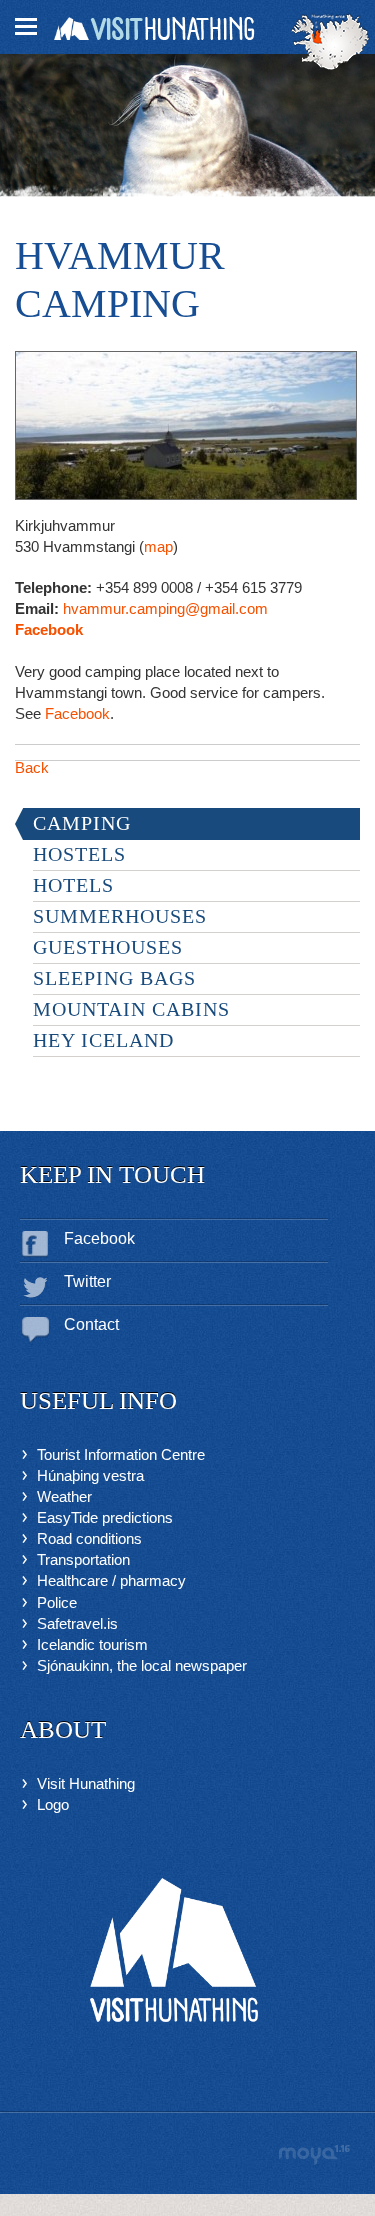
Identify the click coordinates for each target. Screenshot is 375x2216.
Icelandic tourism (92, 1644)
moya (313, 2154)
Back (32, 767)
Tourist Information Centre (121, 1454)
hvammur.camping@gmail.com (165, 608)
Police (57, 1602)
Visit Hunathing (86, 1783)
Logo (53, 1804)
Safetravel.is (77, 1623)
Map (330, 42)
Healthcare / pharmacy (111, 1580)
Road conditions (89, 1538)
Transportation (83, 1559)
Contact (91, 1324)
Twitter (87, 1281)
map (158, 546)
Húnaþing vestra (90, 1475)
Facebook (49, 629)
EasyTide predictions (105, 1517)
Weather (64, 1496)
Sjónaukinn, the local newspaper (142, 1665)
